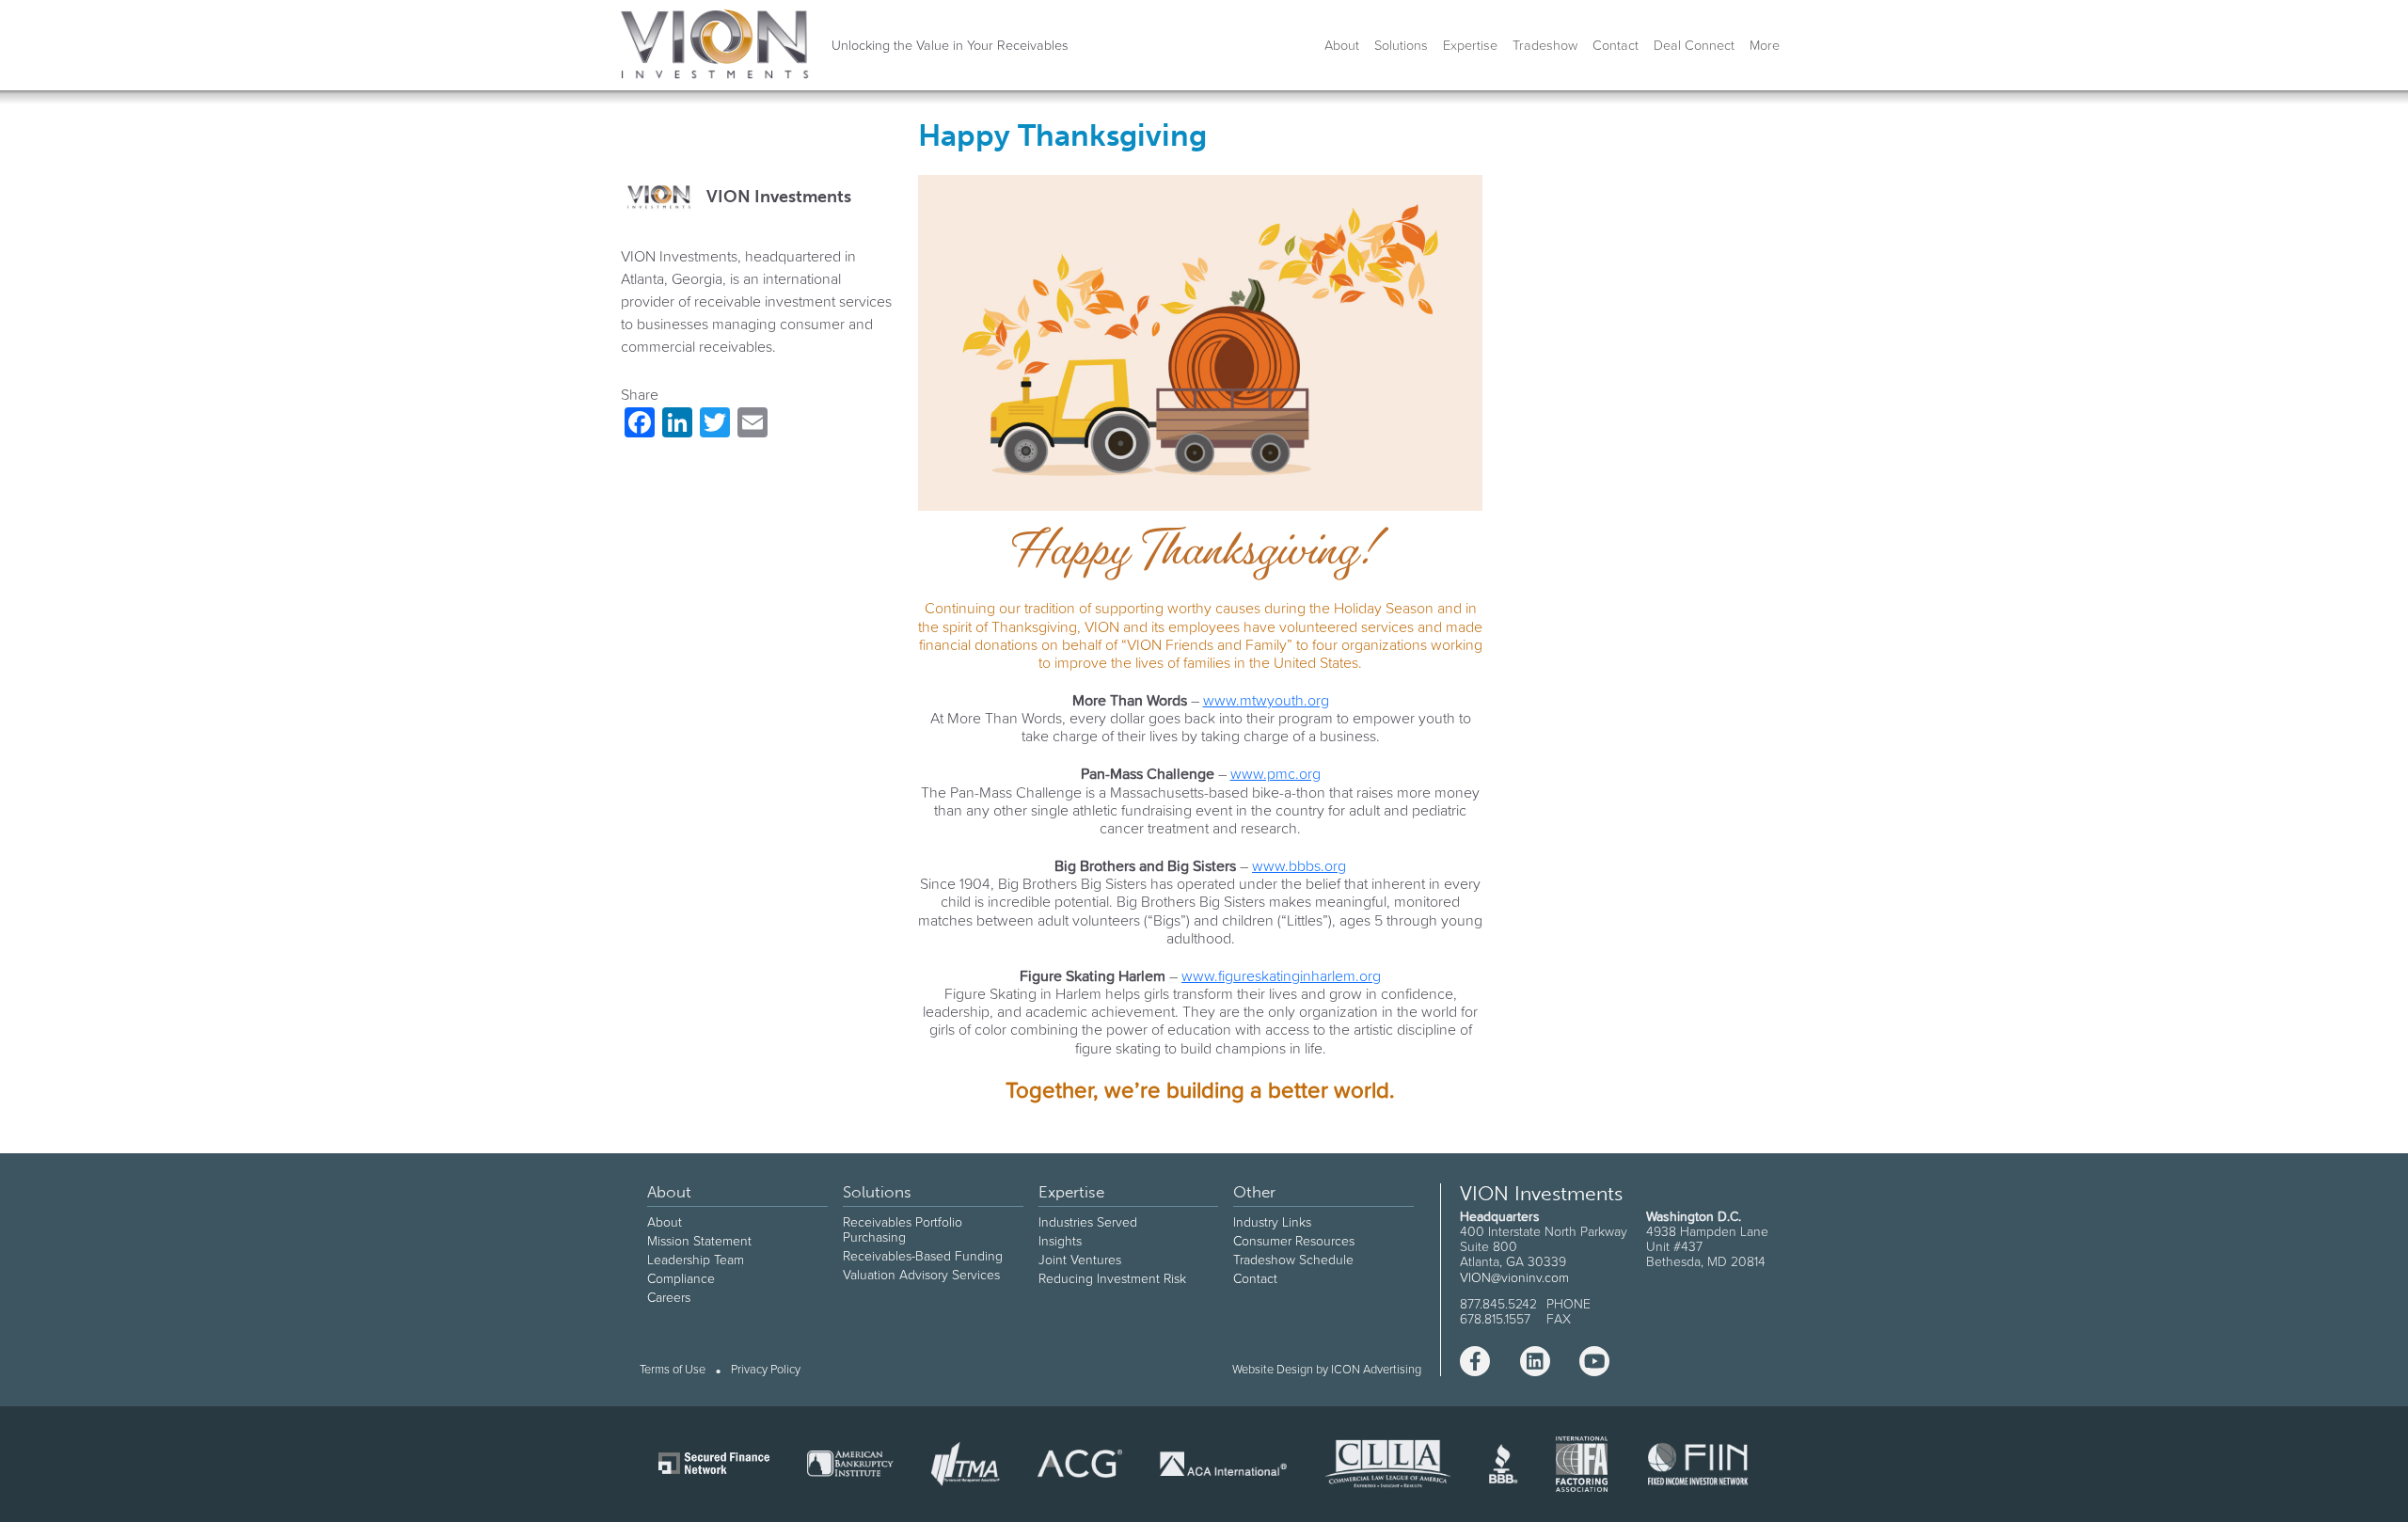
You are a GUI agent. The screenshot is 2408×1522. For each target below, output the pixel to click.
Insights (1060, 1241)
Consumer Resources (1294, 1241)
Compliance (681, 1278)
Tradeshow (1545, 45)
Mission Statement (699, 1241)
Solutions (1401, 45)
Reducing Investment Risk (1112, 1278)
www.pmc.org (1275, 773)
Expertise (1470, 45)
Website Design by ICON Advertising (1327, 1369)
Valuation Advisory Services (921, 1275)
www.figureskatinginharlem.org (1281, 975)
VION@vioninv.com (1514, 1277)
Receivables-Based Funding (923, 1256)
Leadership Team (696, 1260)
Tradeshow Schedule (1293, 1260)
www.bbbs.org (1299, 865)
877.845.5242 (1498, 1304)
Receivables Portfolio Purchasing (903, 1229)
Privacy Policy (766, 1370)
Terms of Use (673, 1370)
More (1765, 45)
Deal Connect (1694, 45)
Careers (669, 1297)
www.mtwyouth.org (1266, 700)
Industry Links (1272, 1222)
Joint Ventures (1080, 1260)
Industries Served (1088, 1222)
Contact (1616, 45)
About (1342, 45)
